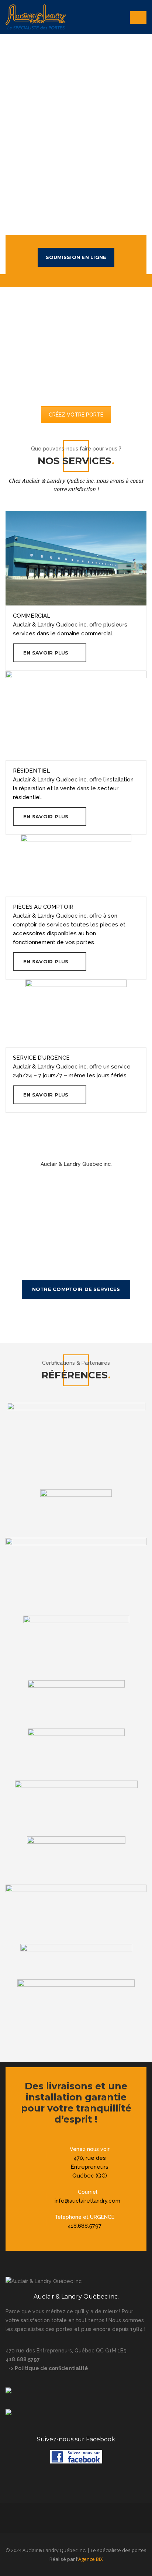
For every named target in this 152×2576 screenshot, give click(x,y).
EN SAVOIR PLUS (46, 653)
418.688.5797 (84, 2226)
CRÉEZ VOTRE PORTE (76, 415)
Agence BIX (91, 2559)
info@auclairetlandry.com (87, 2201)
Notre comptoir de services (76, 1289)
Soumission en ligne (76, 257)
